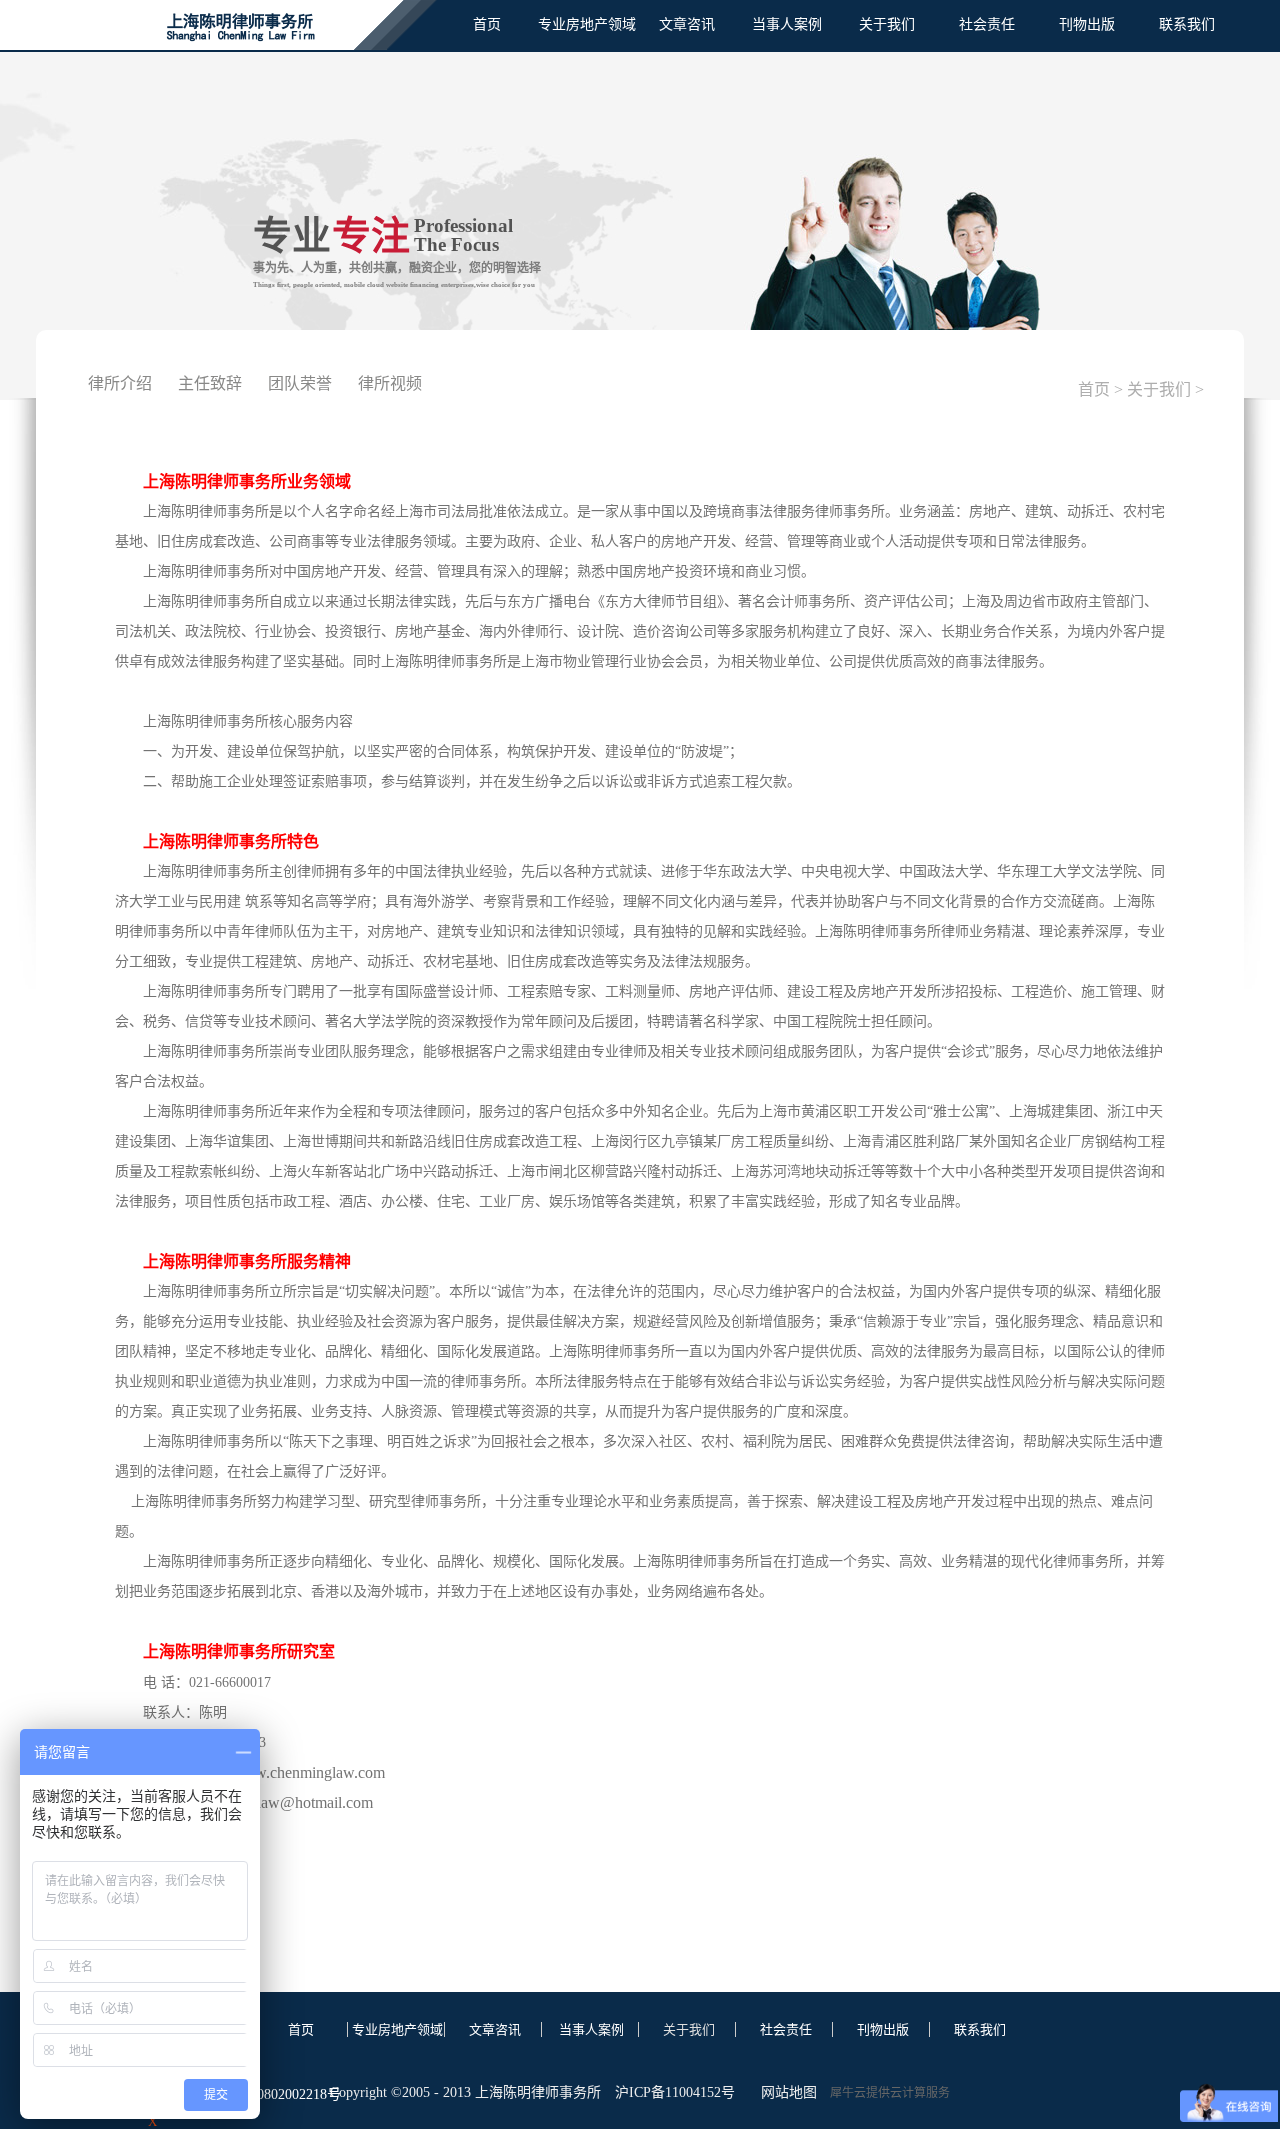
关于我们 (1159, 389)
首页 (487, 24)
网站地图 (785, 2092)
